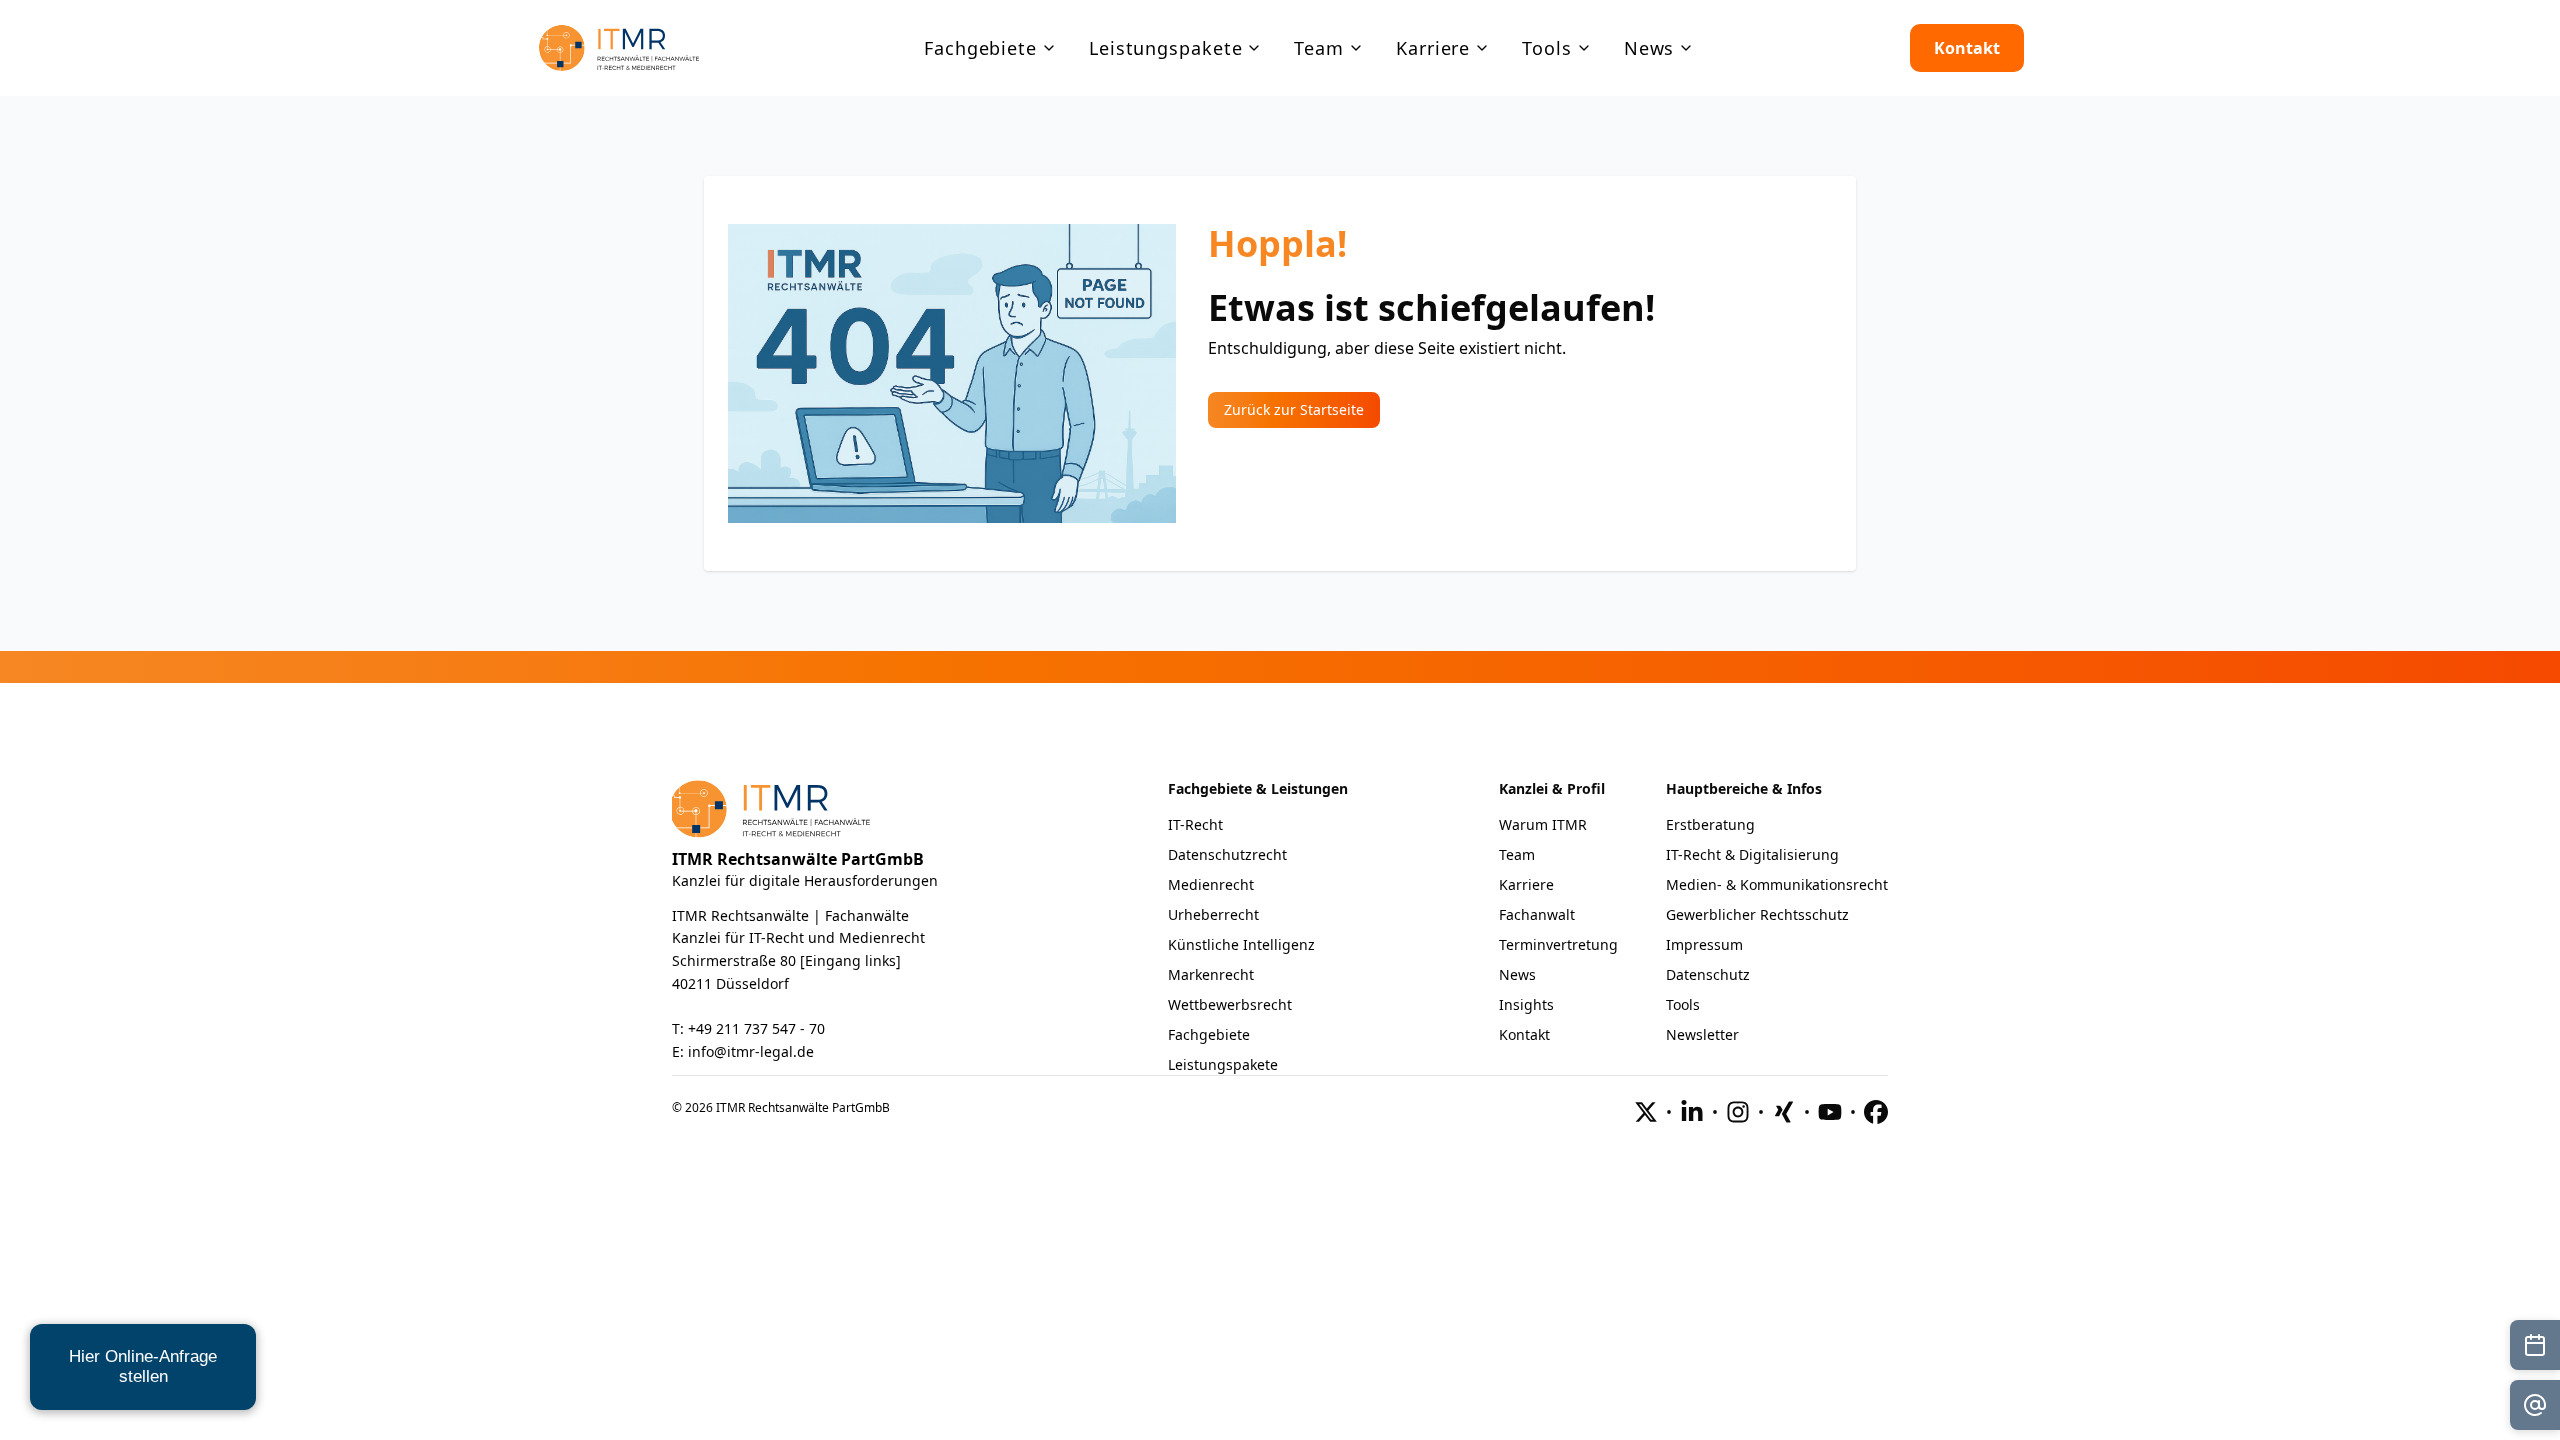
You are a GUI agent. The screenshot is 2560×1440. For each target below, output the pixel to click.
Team (1517, 854)
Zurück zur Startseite (1294, 409)
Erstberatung (1710, 824)
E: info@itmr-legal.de (743, 1051)
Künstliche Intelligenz (1241, 944)
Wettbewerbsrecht (1230, 1004)
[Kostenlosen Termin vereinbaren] (2535, 1345)
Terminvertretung (1558, 944)
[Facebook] (1876, 1112)
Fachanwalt (1537, 914)
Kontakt (1967, 48)
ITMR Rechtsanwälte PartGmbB (798, 859)
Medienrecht (1211, 884)
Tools (1683, 1004)
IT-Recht (1195, 824)
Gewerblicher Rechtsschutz (1757, 914)
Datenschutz (1708, 974)
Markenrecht (1211, 974)
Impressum (1704, 944)
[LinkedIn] (1692, 1112)
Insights (1526, 1004)
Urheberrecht (1213, 914)
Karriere (1526, 884)
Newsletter (1702, 1034)
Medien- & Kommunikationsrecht (1777, 884)
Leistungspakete (1223, 1064)
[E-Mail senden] (2535, 1405)
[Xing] (1784, 1112)
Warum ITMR (1543, 824)
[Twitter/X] (1646, 1112)
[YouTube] (1830, 1112)
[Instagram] (1738, 1112)
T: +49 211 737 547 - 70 (748, 1028)
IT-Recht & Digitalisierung (1752, 854)
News (1517, 974)
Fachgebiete (1209, 1034)
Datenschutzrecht (1227, 854)
